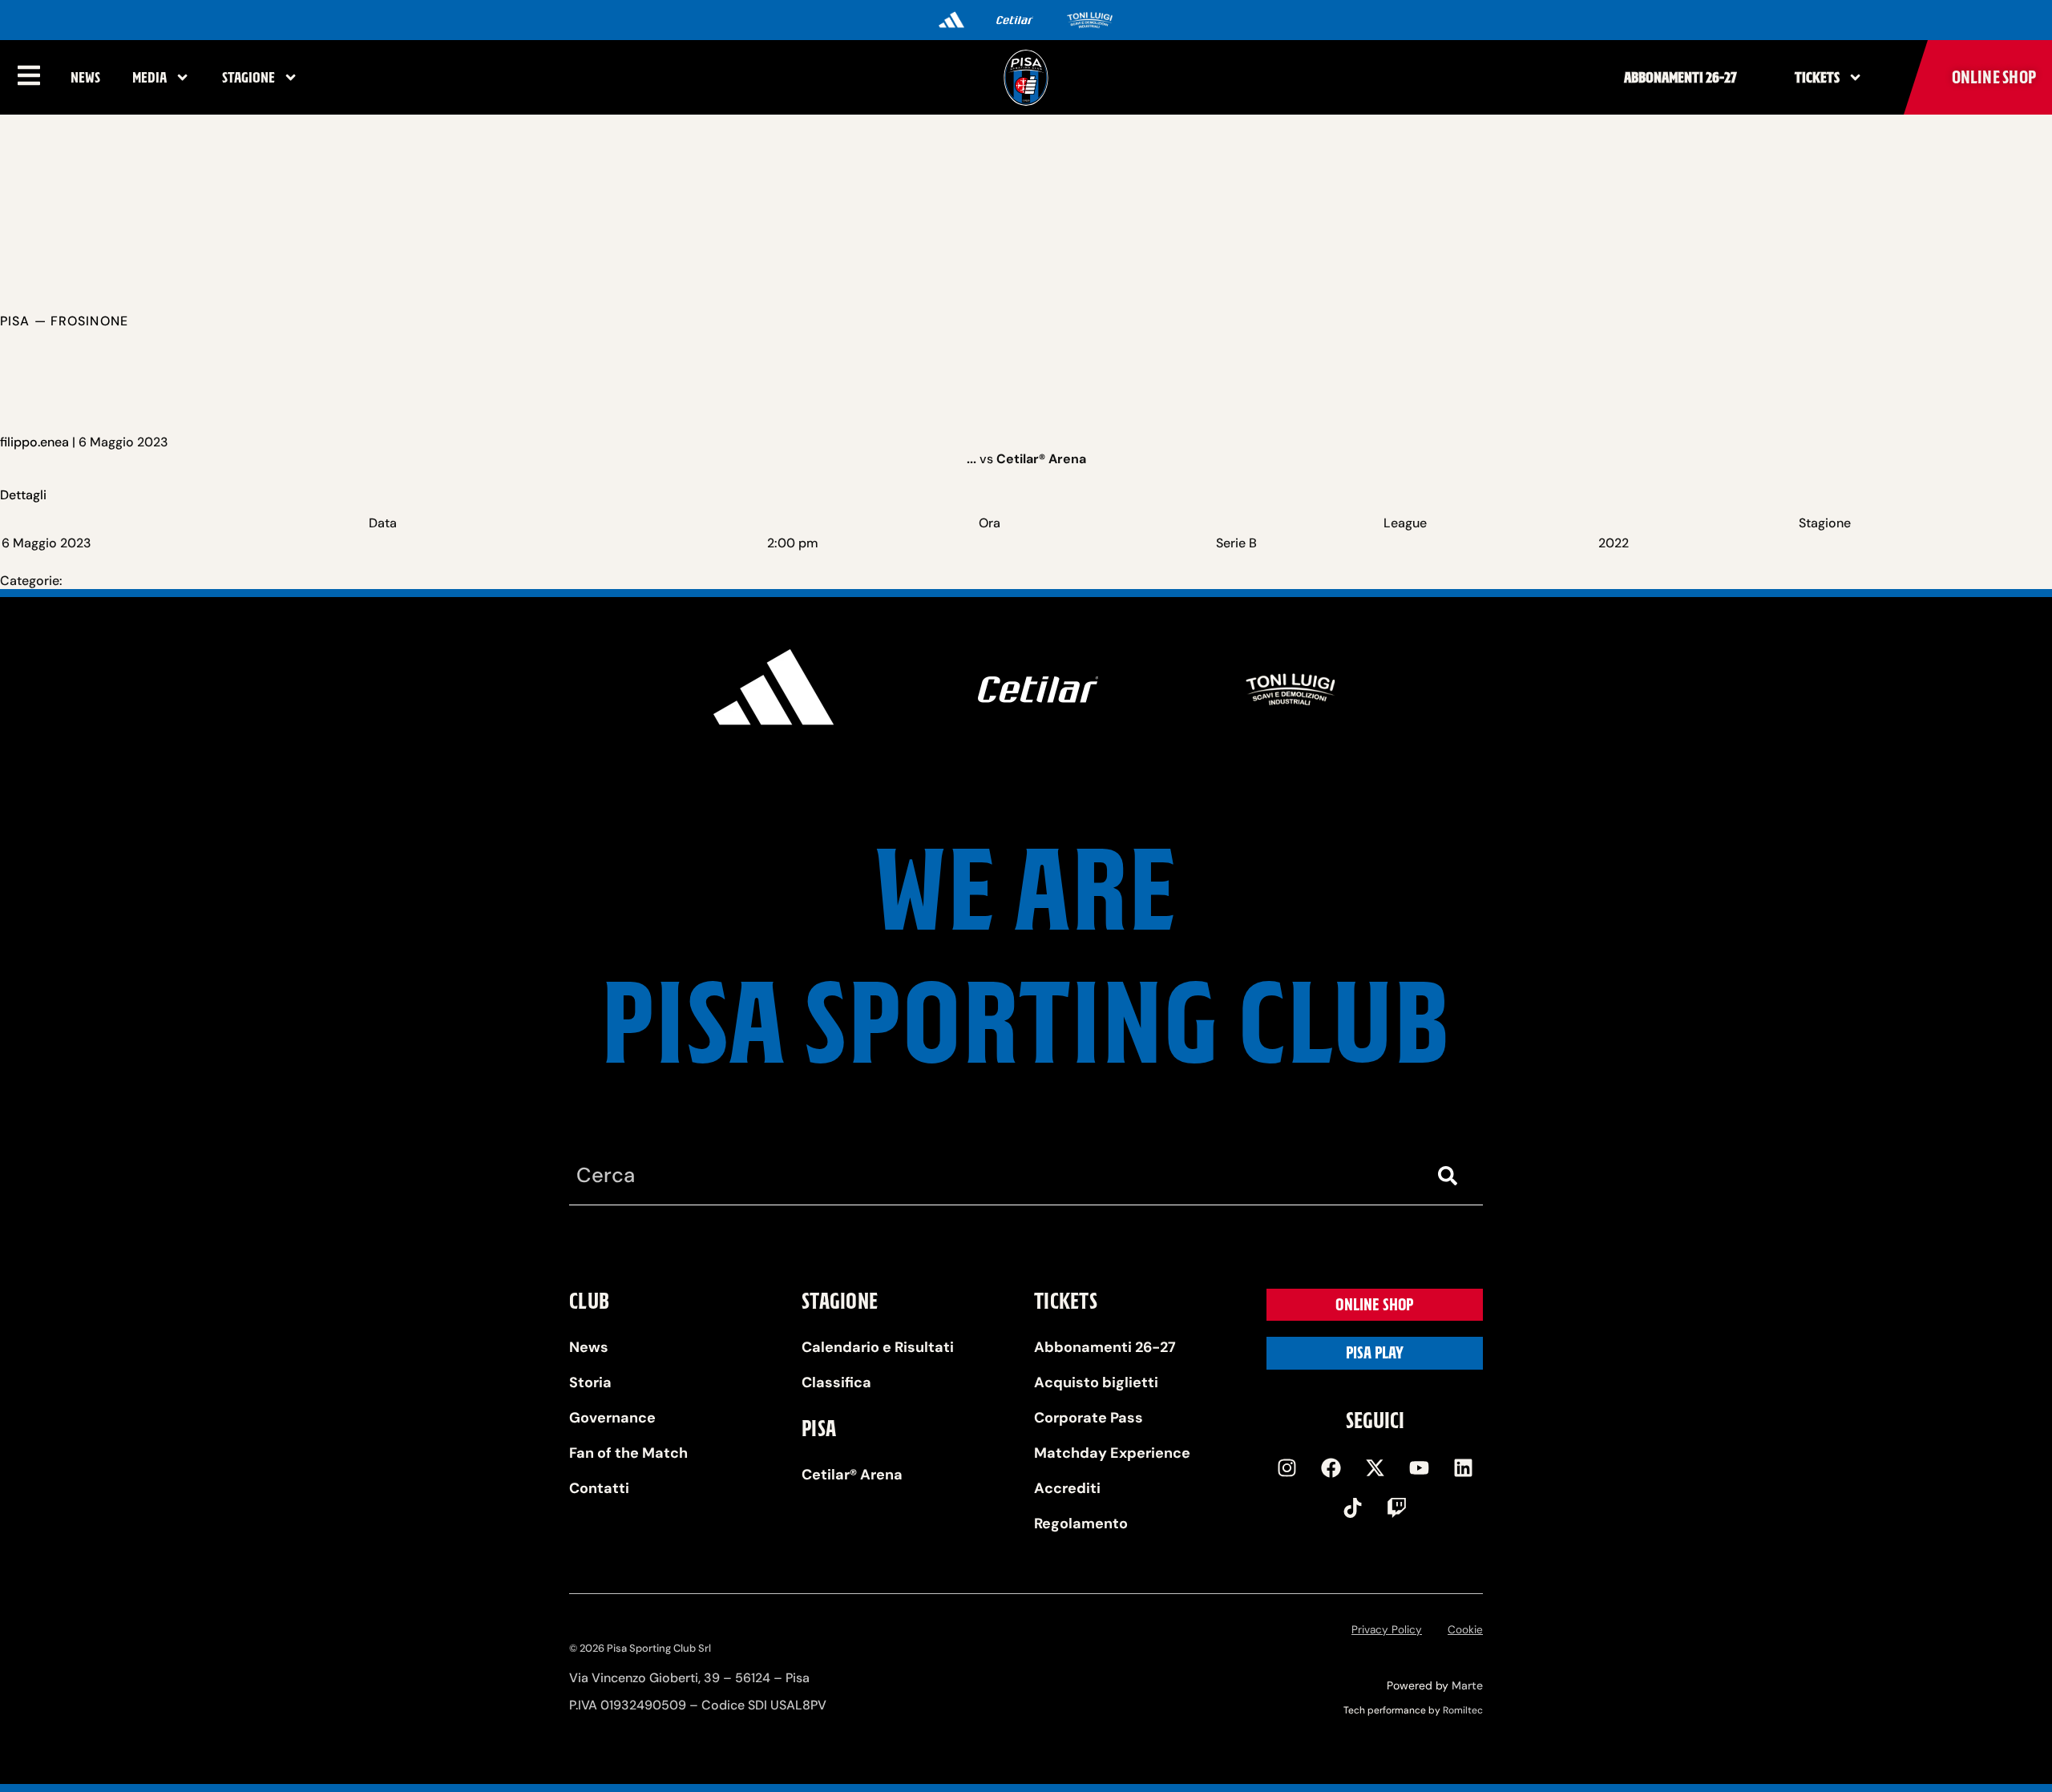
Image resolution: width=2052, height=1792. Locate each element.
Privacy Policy (1387, 1630)
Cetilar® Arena (852, 1475)
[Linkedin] (1463, 1467)
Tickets (1817, 77)
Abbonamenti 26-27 (1680, 77)
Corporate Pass (1089, 1418)
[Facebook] (1331, 1467)
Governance (612, 1418)
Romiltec (1463, 1710)
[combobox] (994, 1176)
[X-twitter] (1375, 1467)
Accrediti (1067, 1488)
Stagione (248, 77)
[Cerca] (1451, 1176)
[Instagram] (1287, 1467)
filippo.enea (34, 442)
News (85, 77)
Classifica (836, 1382)
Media (149, 77)
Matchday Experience (1112, 1453)
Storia (590, 1382)
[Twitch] (1397, 1507)
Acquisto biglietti (1096, 1382)
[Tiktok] (1353, 1507)
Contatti (599, 1488)
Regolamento (1081, 1524)
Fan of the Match (628, 1453)
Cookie (1465, 1630)
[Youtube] (1419, 1467)
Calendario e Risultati (878, 1347)
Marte (1467, 1685)
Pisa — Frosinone (64, 321)
